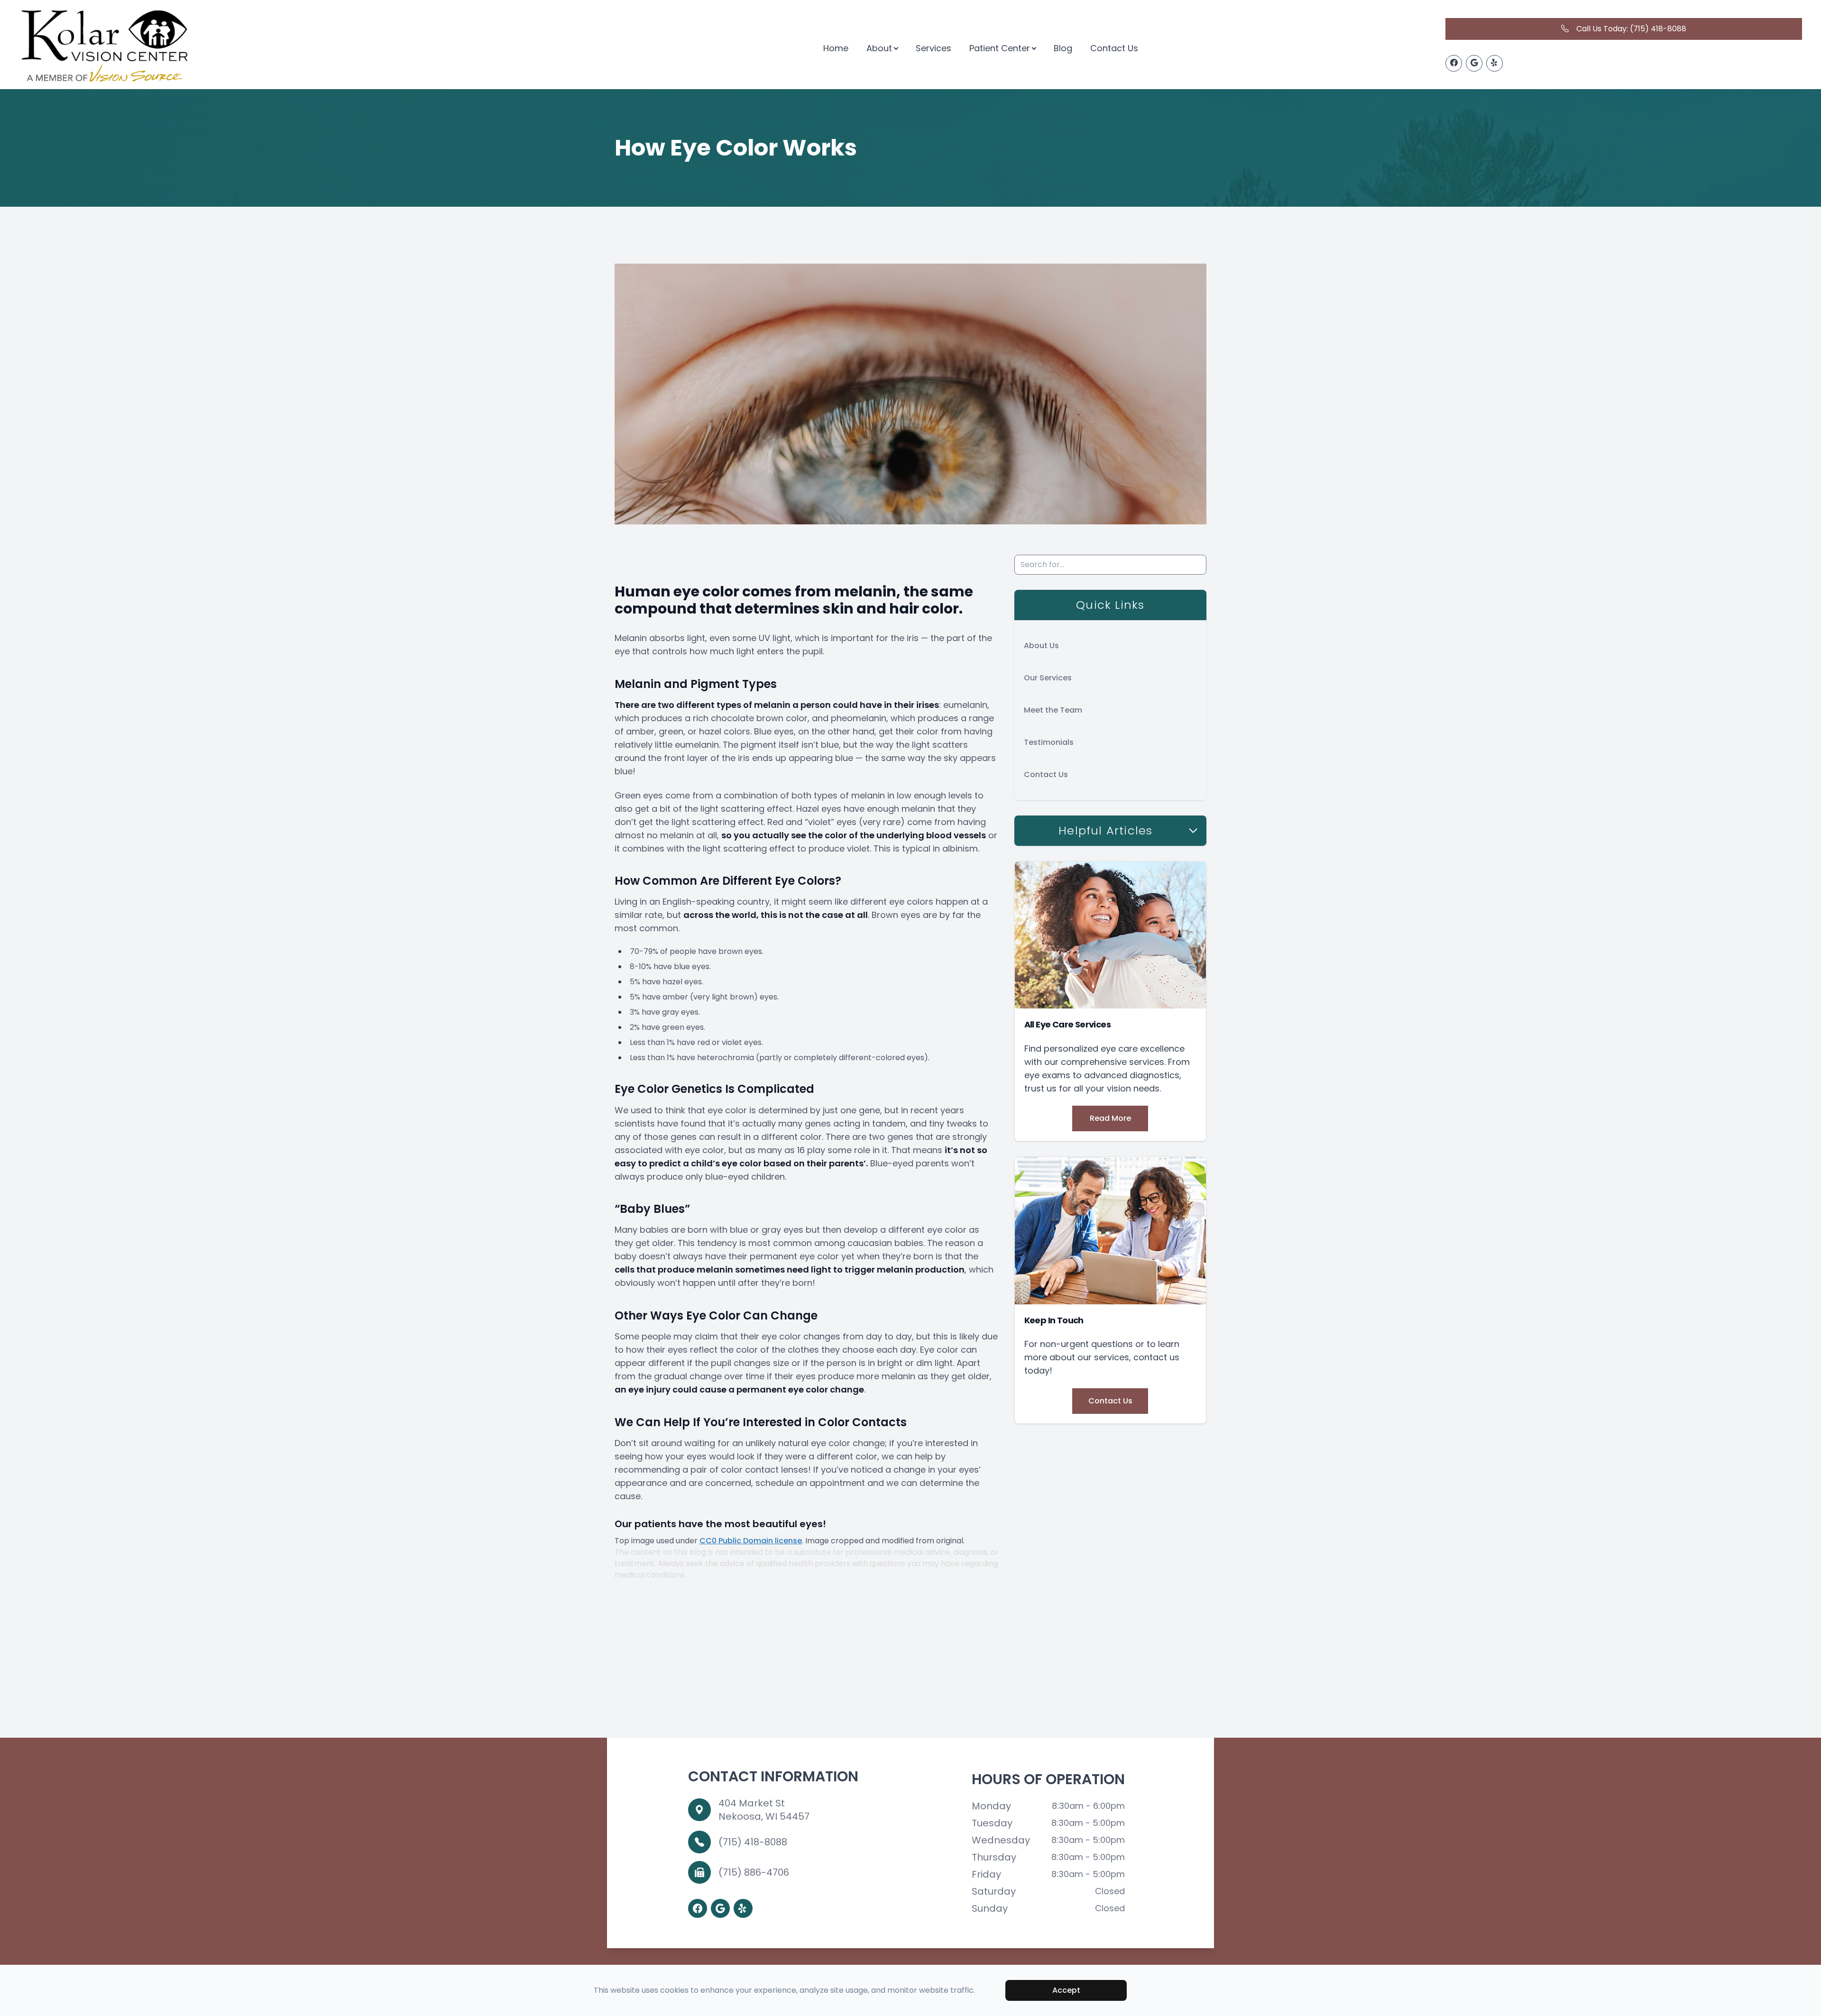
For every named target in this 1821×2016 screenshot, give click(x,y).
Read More (1110, 1118)
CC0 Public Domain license (751, 1541)
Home (836, 48)
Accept (1066, 1990)
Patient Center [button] (1000, 48)
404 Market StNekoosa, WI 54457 (764, 1810)
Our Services (1048, 678)
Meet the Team (1053, 710)
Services (933, 48)
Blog (1063, 48)
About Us (1041, 646)
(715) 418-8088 (753, 1842)
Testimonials (1049, 742)
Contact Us (1114, 48)
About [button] (879, 48)
